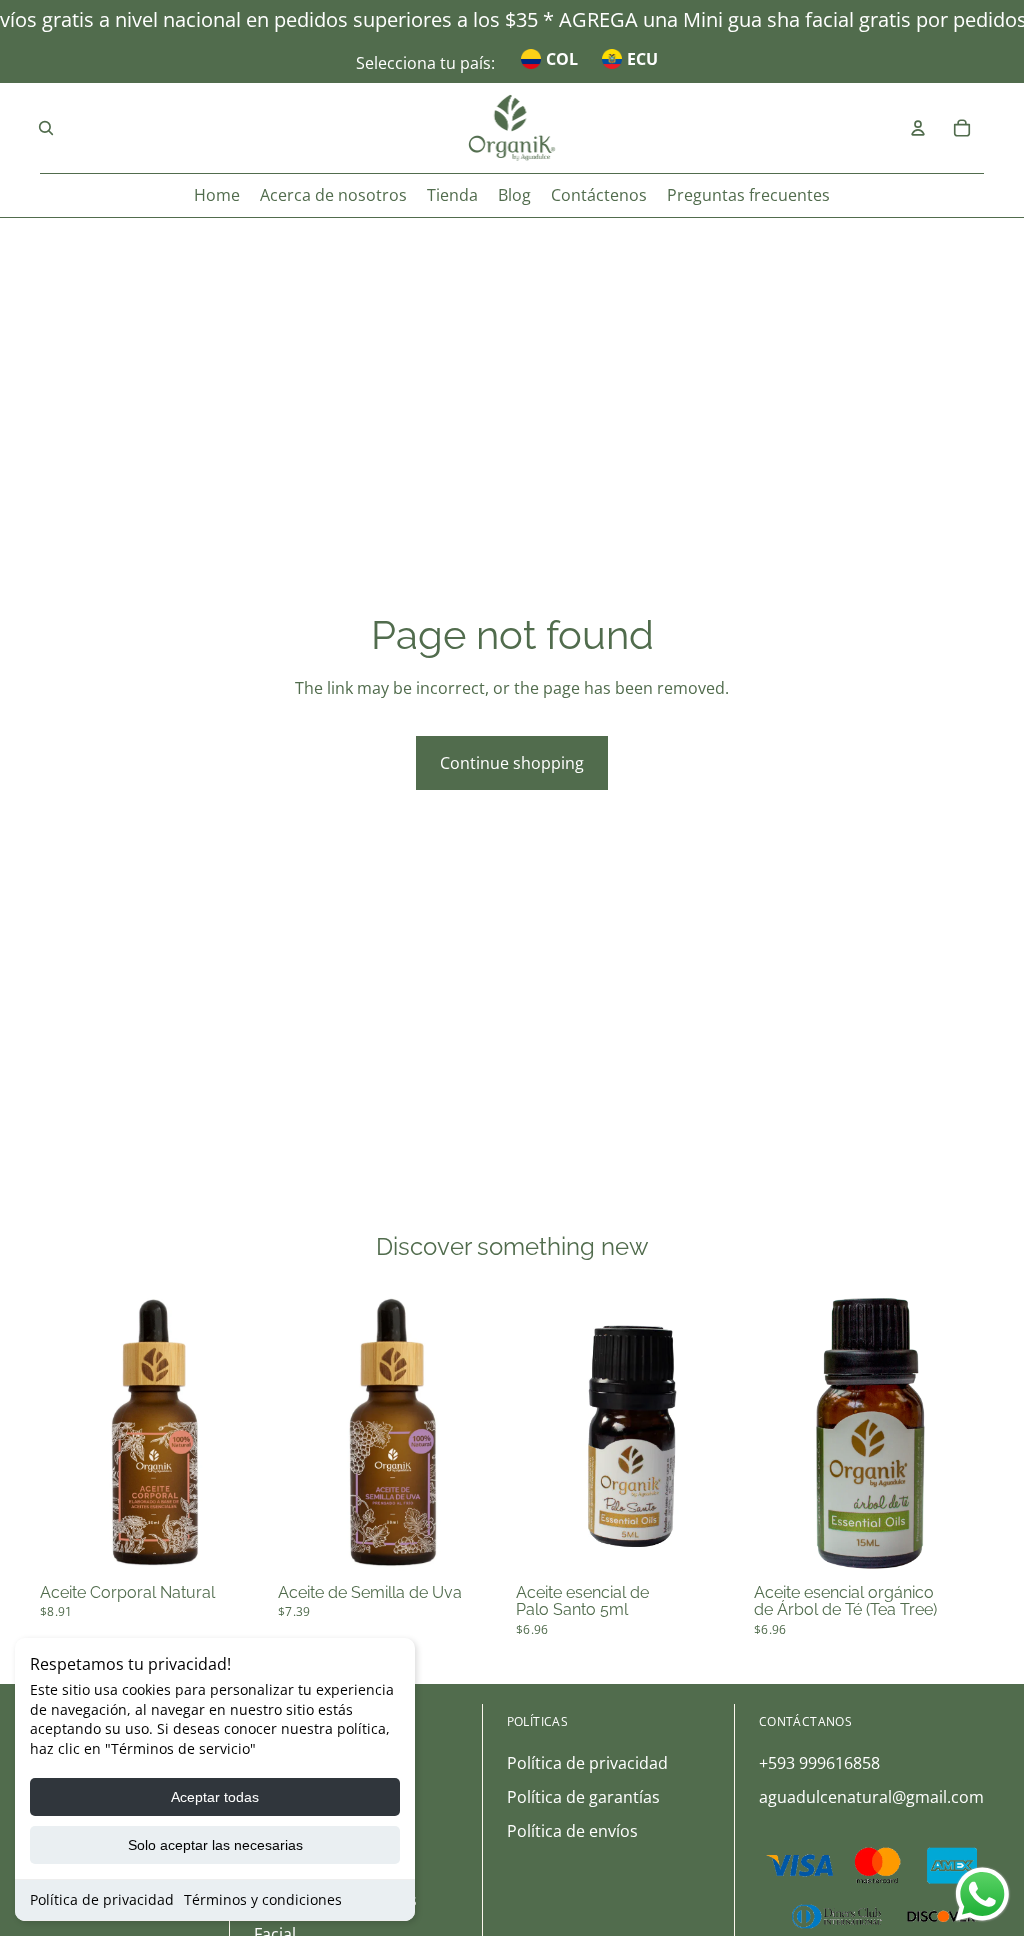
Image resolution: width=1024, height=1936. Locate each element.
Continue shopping (512, 763)
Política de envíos (572, 1831)
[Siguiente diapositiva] (248, 1432)
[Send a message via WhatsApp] (982, 1894)
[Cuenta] (918, 128)
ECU (642, 59)
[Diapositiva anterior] (62, 1432)
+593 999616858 (819, 1763)
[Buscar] (46, 128)
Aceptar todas (215, 1797)
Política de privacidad (102, 1899)
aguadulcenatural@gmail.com (871, 1797)
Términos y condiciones (263, 1899)
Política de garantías (583, 1797)
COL (562, 59)
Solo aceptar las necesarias (215, 1845)
